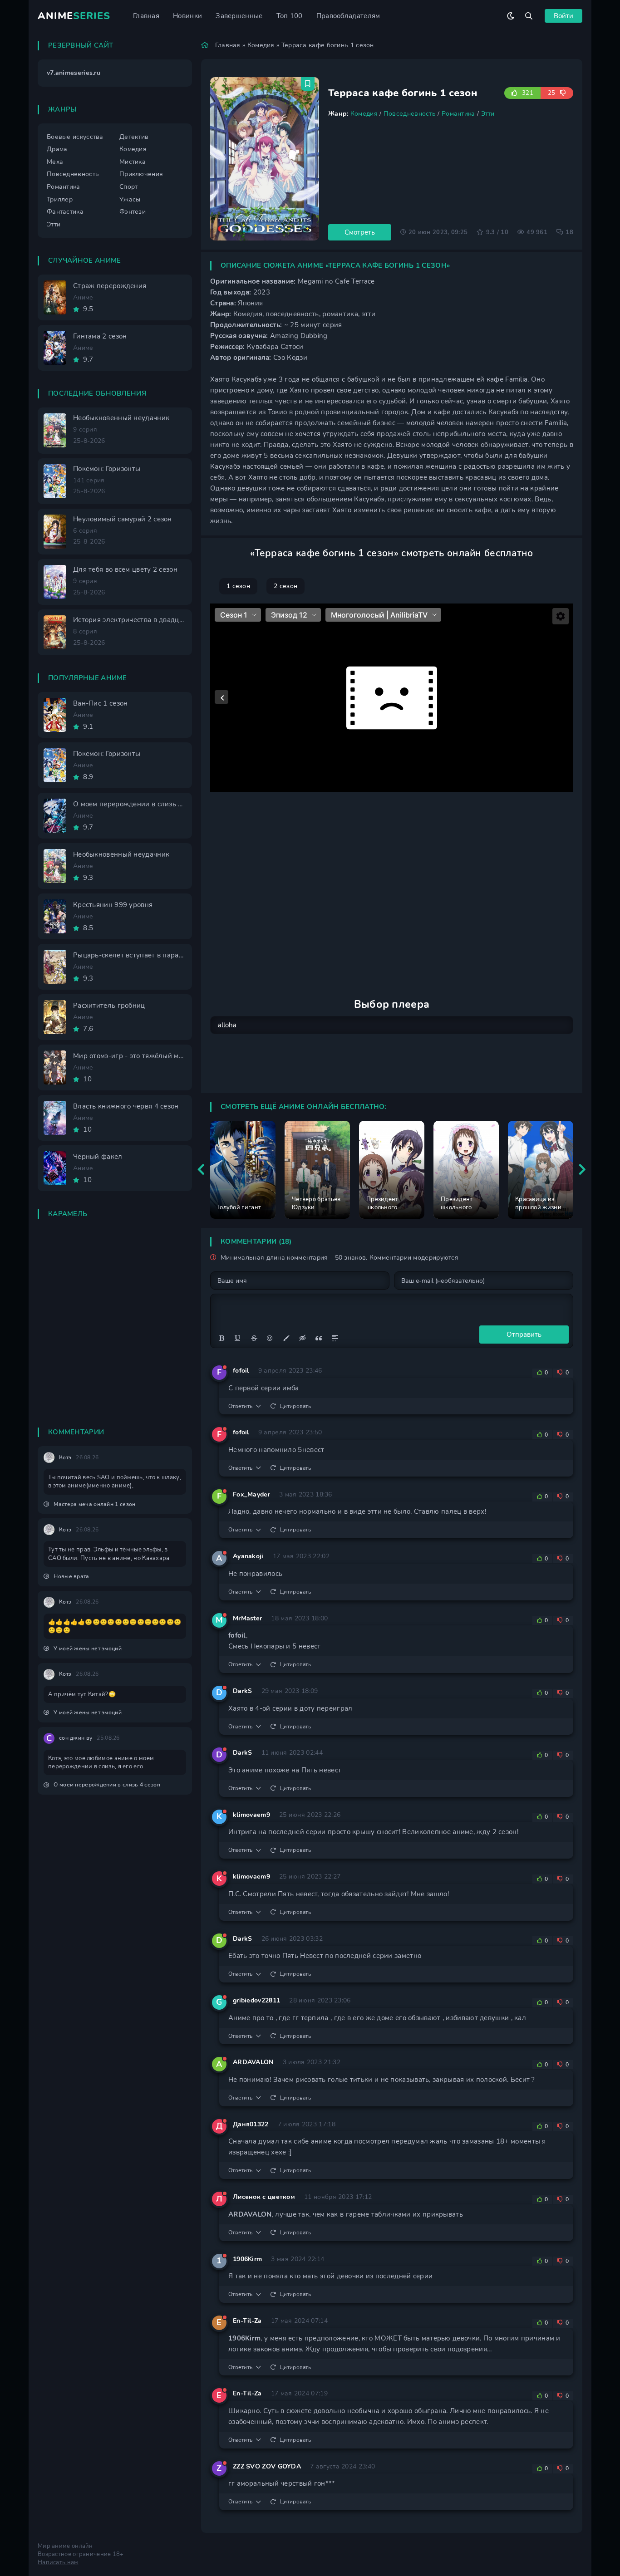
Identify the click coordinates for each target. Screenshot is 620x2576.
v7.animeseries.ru (74, 73)
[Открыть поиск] (529, 16)
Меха (55, 162)
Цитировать (295, 1406)
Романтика (458, 114)
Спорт (129, 187)
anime (74, 16)
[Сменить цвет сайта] (511, 16)
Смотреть (360, 232)
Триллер (60, 199)
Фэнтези (133, 212)
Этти (488, 114)
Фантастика (65, 212)
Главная (146, 16)
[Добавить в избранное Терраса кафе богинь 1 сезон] (308, 84)
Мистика (133, 162)
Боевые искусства (75, 137)
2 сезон (285, 586)
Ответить (240, 1406)
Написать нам (58, 2562)
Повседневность (410, 114)
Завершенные (239, 16)
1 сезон (238, 586)
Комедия (261, 45)
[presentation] (201, 1170)
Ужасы (130, 199)
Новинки (187, 16)
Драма (57, 149)
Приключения (141, 174)
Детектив (134, 137)
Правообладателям (348, 16)
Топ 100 (290, 16)
